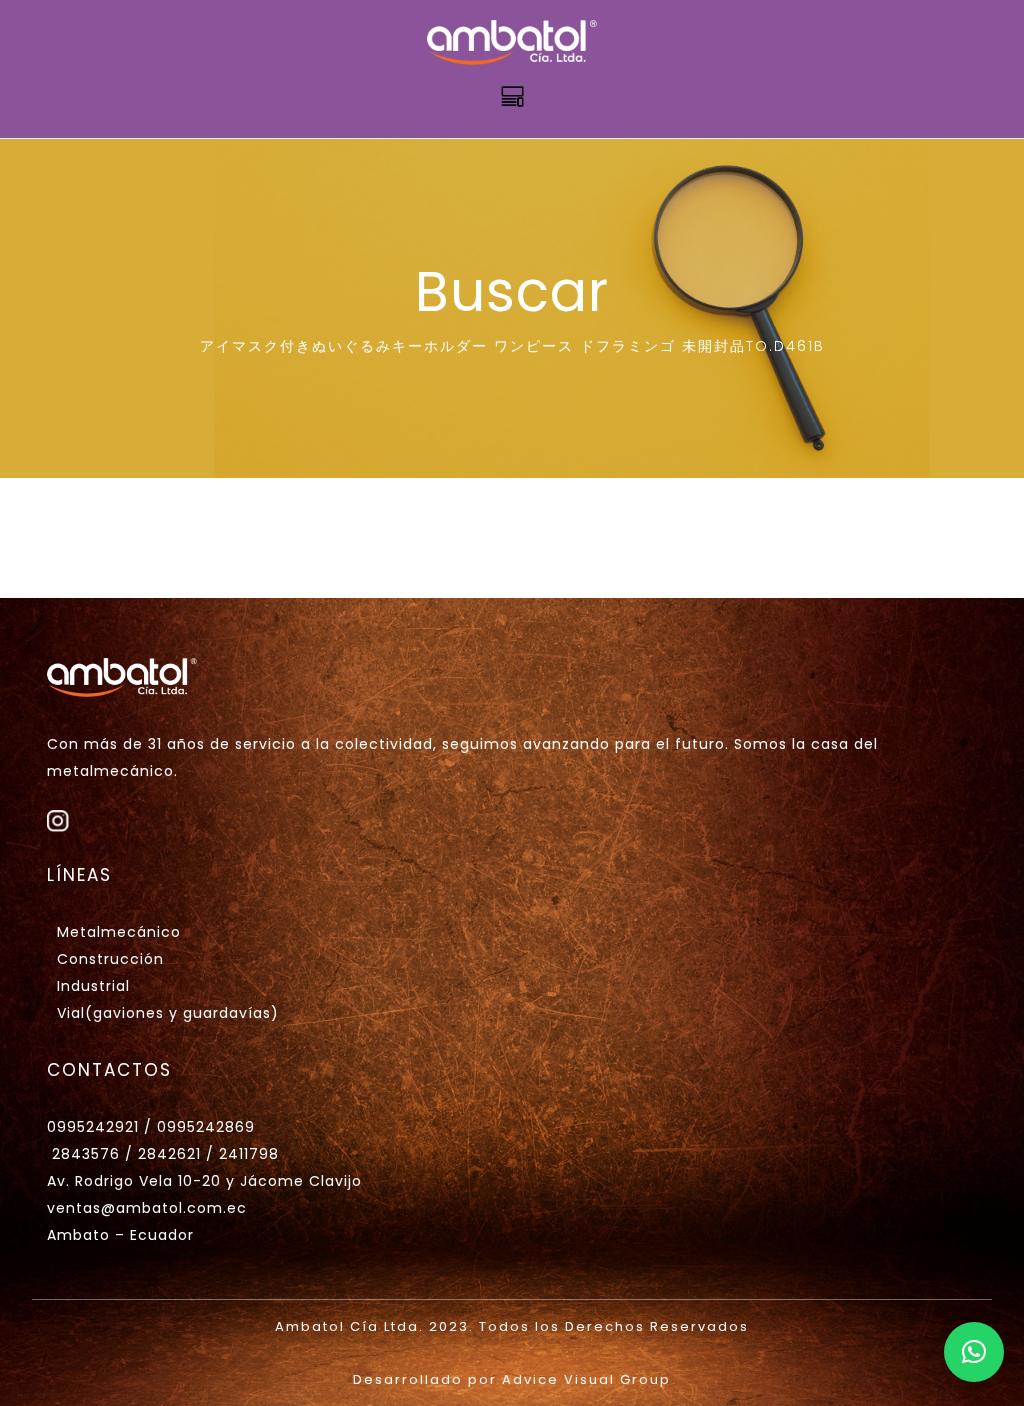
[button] (974, 1352)
